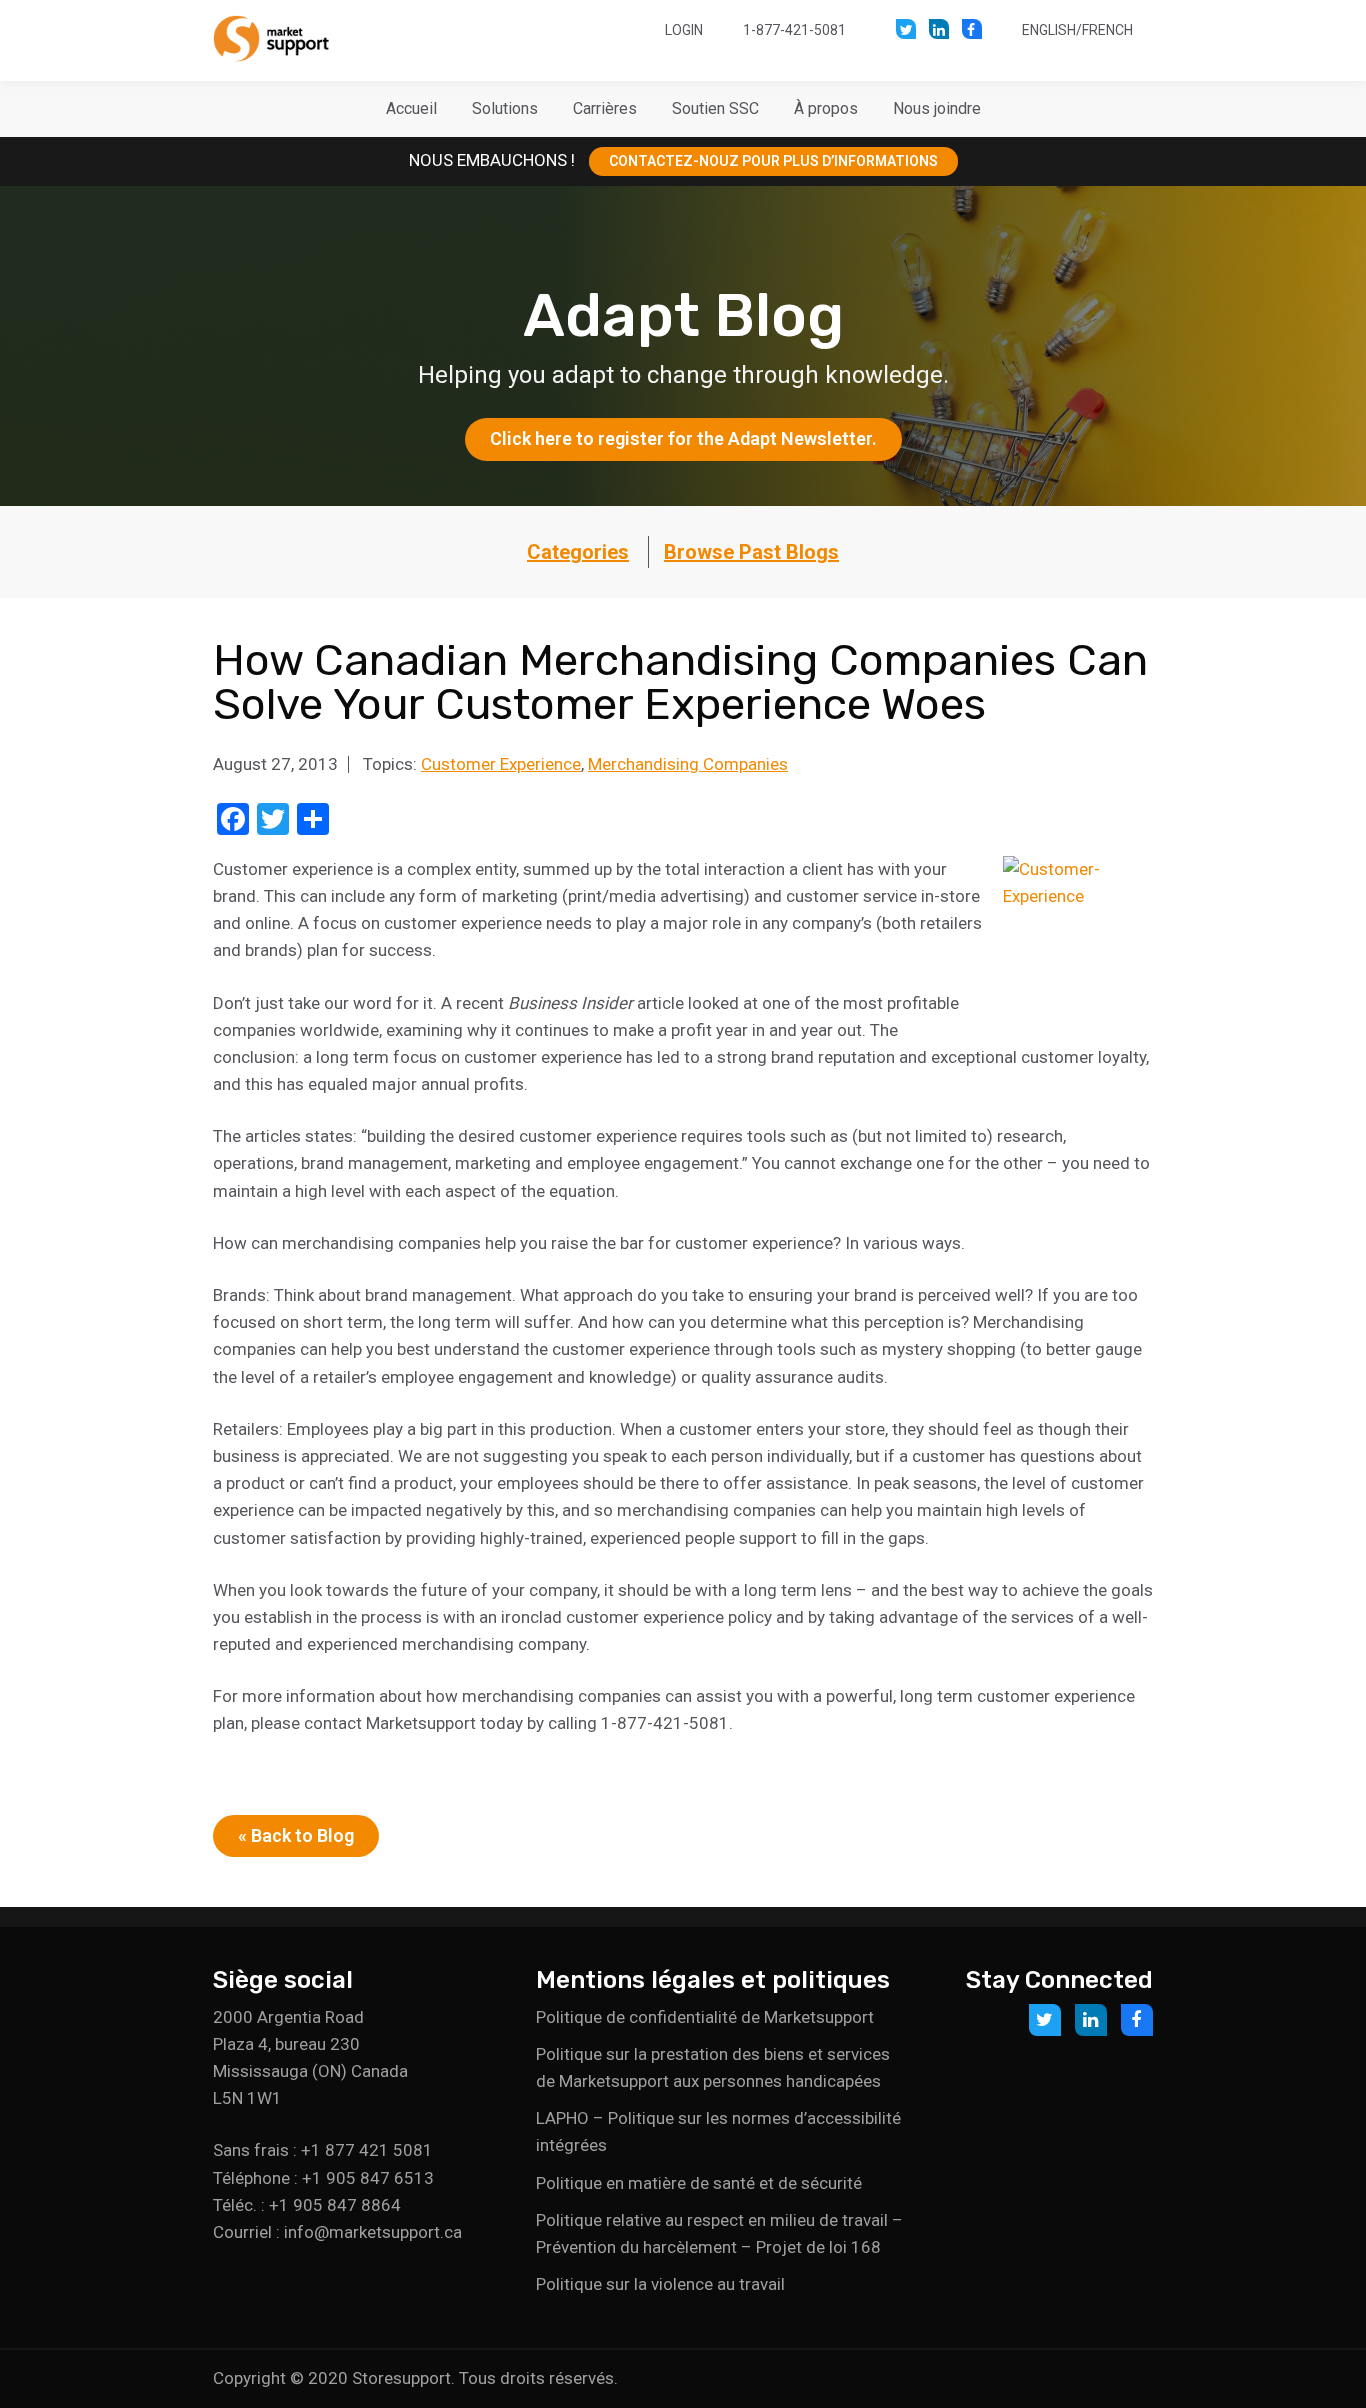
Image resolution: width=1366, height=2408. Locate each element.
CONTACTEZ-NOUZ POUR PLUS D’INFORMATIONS (773, 161)
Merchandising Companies (688, 764)
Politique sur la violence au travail (660, 2284)
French (1107, 30)
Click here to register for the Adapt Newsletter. (683, 438)
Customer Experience (501, 764)
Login (684, 30)
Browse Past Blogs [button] (751, 552)
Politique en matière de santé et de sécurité (699, 2183)
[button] (505, 109)
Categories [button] (578, 552)
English (1049, 30)
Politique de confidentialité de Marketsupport (705, 2017)
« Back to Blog (296, 1835)
